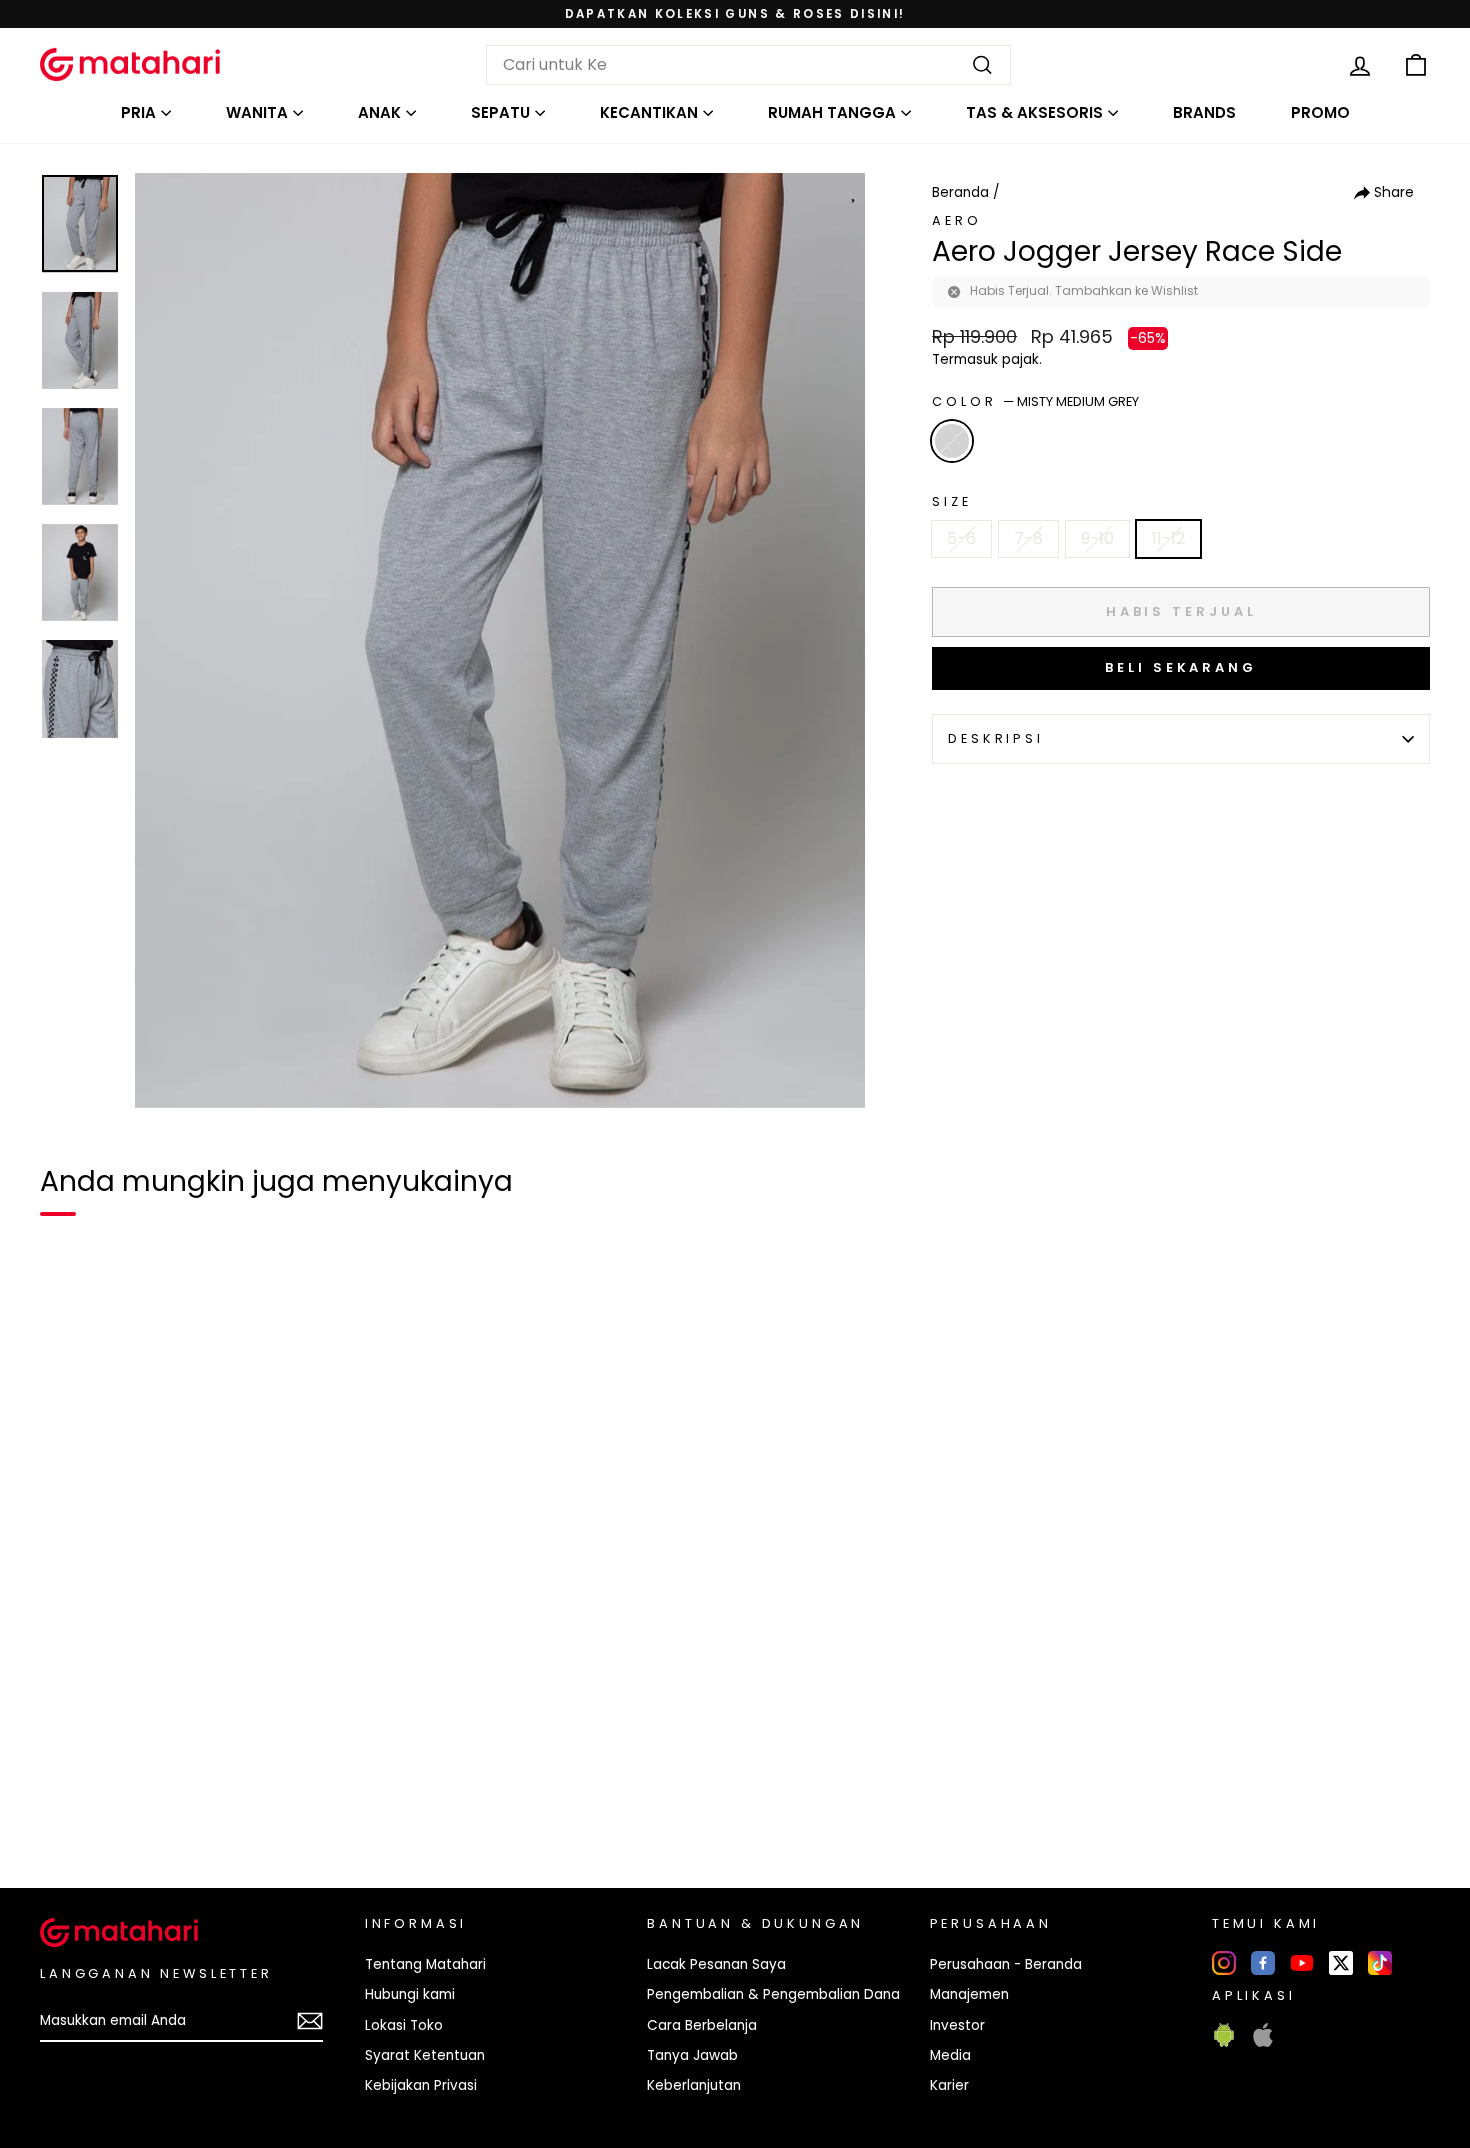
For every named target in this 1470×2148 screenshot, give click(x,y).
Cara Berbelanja (702, 2025)
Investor (957, 2025)
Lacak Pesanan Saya (716, 1964)
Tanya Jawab (692, 2055)
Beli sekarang (1181, 667)
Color (1035, 401)
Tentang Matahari (425, 1964)
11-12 (1168, 538)
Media (950, 2055)
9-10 (1097, 538)
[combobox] (748, 65)
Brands (1204, 112)
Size (951, 501)
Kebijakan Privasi (421, 2085)
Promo (1320, 112)
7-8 (1028, 538)
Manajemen (969, 1994)
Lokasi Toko (404, 2025)
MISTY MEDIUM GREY (952, 441)
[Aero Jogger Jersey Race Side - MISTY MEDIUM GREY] (68, 1804)
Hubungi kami (410, 1994)
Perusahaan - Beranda (1006, 1964)
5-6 (961, 538)
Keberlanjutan (694, 2085)
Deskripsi (996, 738)
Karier (949, 2085)
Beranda (960, 192)
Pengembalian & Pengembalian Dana (773, 1994)
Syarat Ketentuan (425, 2055)
